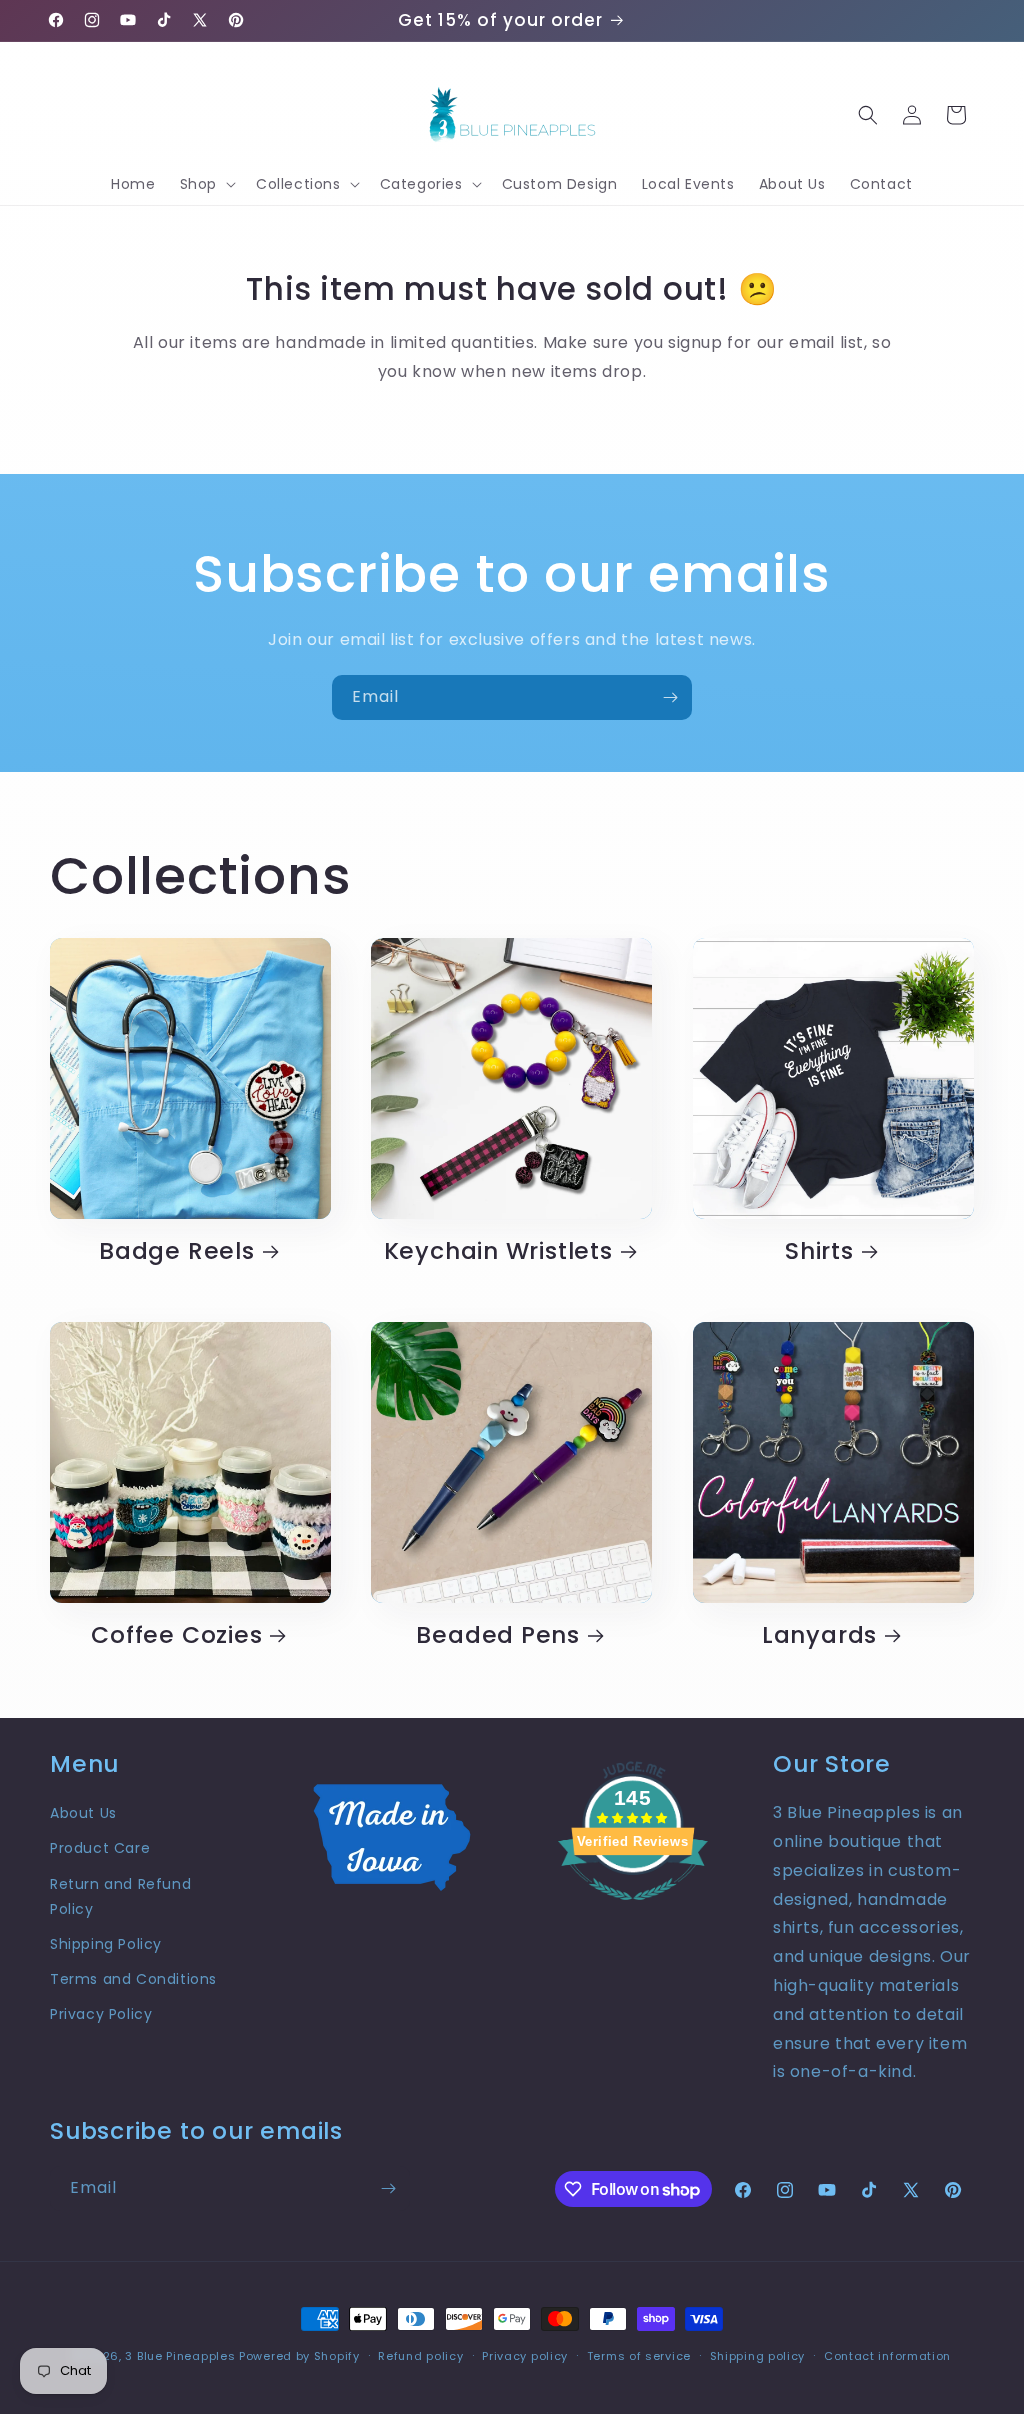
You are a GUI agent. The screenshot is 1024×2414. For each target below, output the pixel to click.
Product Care (100, 1848)
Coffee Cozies (176, 1635)
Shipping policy (758, 2356)
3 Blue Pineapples (180, 2356)
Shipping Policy (106, 1944)
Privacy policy (525, 2356)
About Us (83, 1813)
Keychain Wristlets (498, 1251)
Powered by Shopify (299, 2356)
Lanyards (819, 1635)
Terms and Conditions (133, 1979)
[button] (206, 184)
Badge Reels (177, 1251)
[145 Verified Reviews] (633, 1910)
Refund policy (420, 2356)
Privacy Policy (101, 2014)
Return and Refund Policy (120, 1896)
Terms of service (639, 2356)
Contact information (887, 2356)
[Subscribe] (670, 697)
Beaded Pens (498, 1635)
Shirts (819, 1251)
